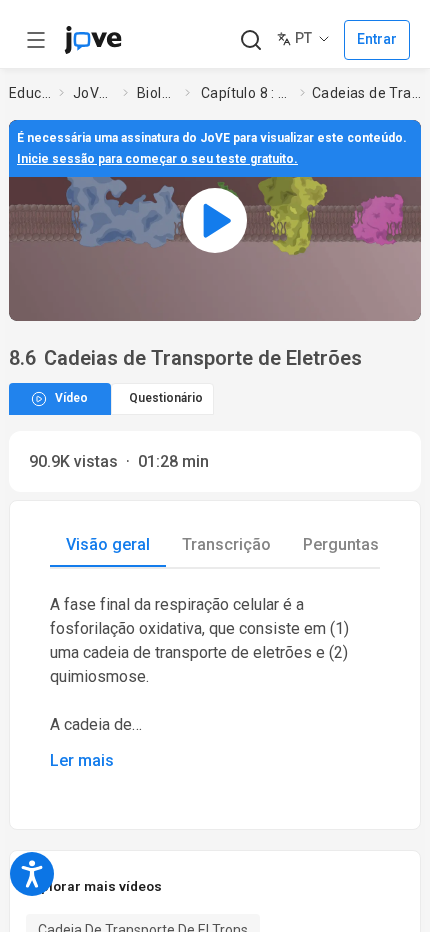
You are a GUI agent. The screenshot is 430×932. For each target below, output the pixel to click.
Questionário (166, 398)
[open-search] (250, 40)
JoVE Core (94, 93)
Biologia (157, 93)
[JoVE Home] (93, 40)
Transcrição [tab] (226, 544)
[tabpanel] (215, 683)
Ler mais (82, 760)
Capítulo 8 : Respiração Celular (246, 93)
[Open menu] (36, 40)
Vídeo (71, 398)
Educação (30, 93)
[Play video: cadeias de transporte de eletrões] (215, 220)
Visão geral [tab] (108, 544)
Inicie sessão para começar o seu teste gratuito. (157, 159)
